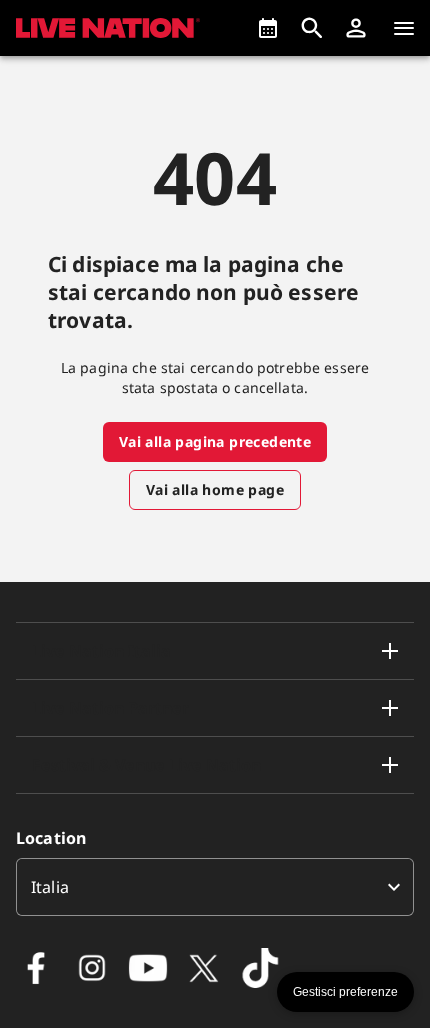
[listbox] (215, 887)
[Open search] (312, 28)
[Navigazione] (404, 28)
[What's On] (268, 28)
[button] (356, 28)
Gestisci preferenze (345, 992)
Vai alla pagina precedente (215, 441)
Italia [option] (50, 887)
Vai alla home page (215, 489)
